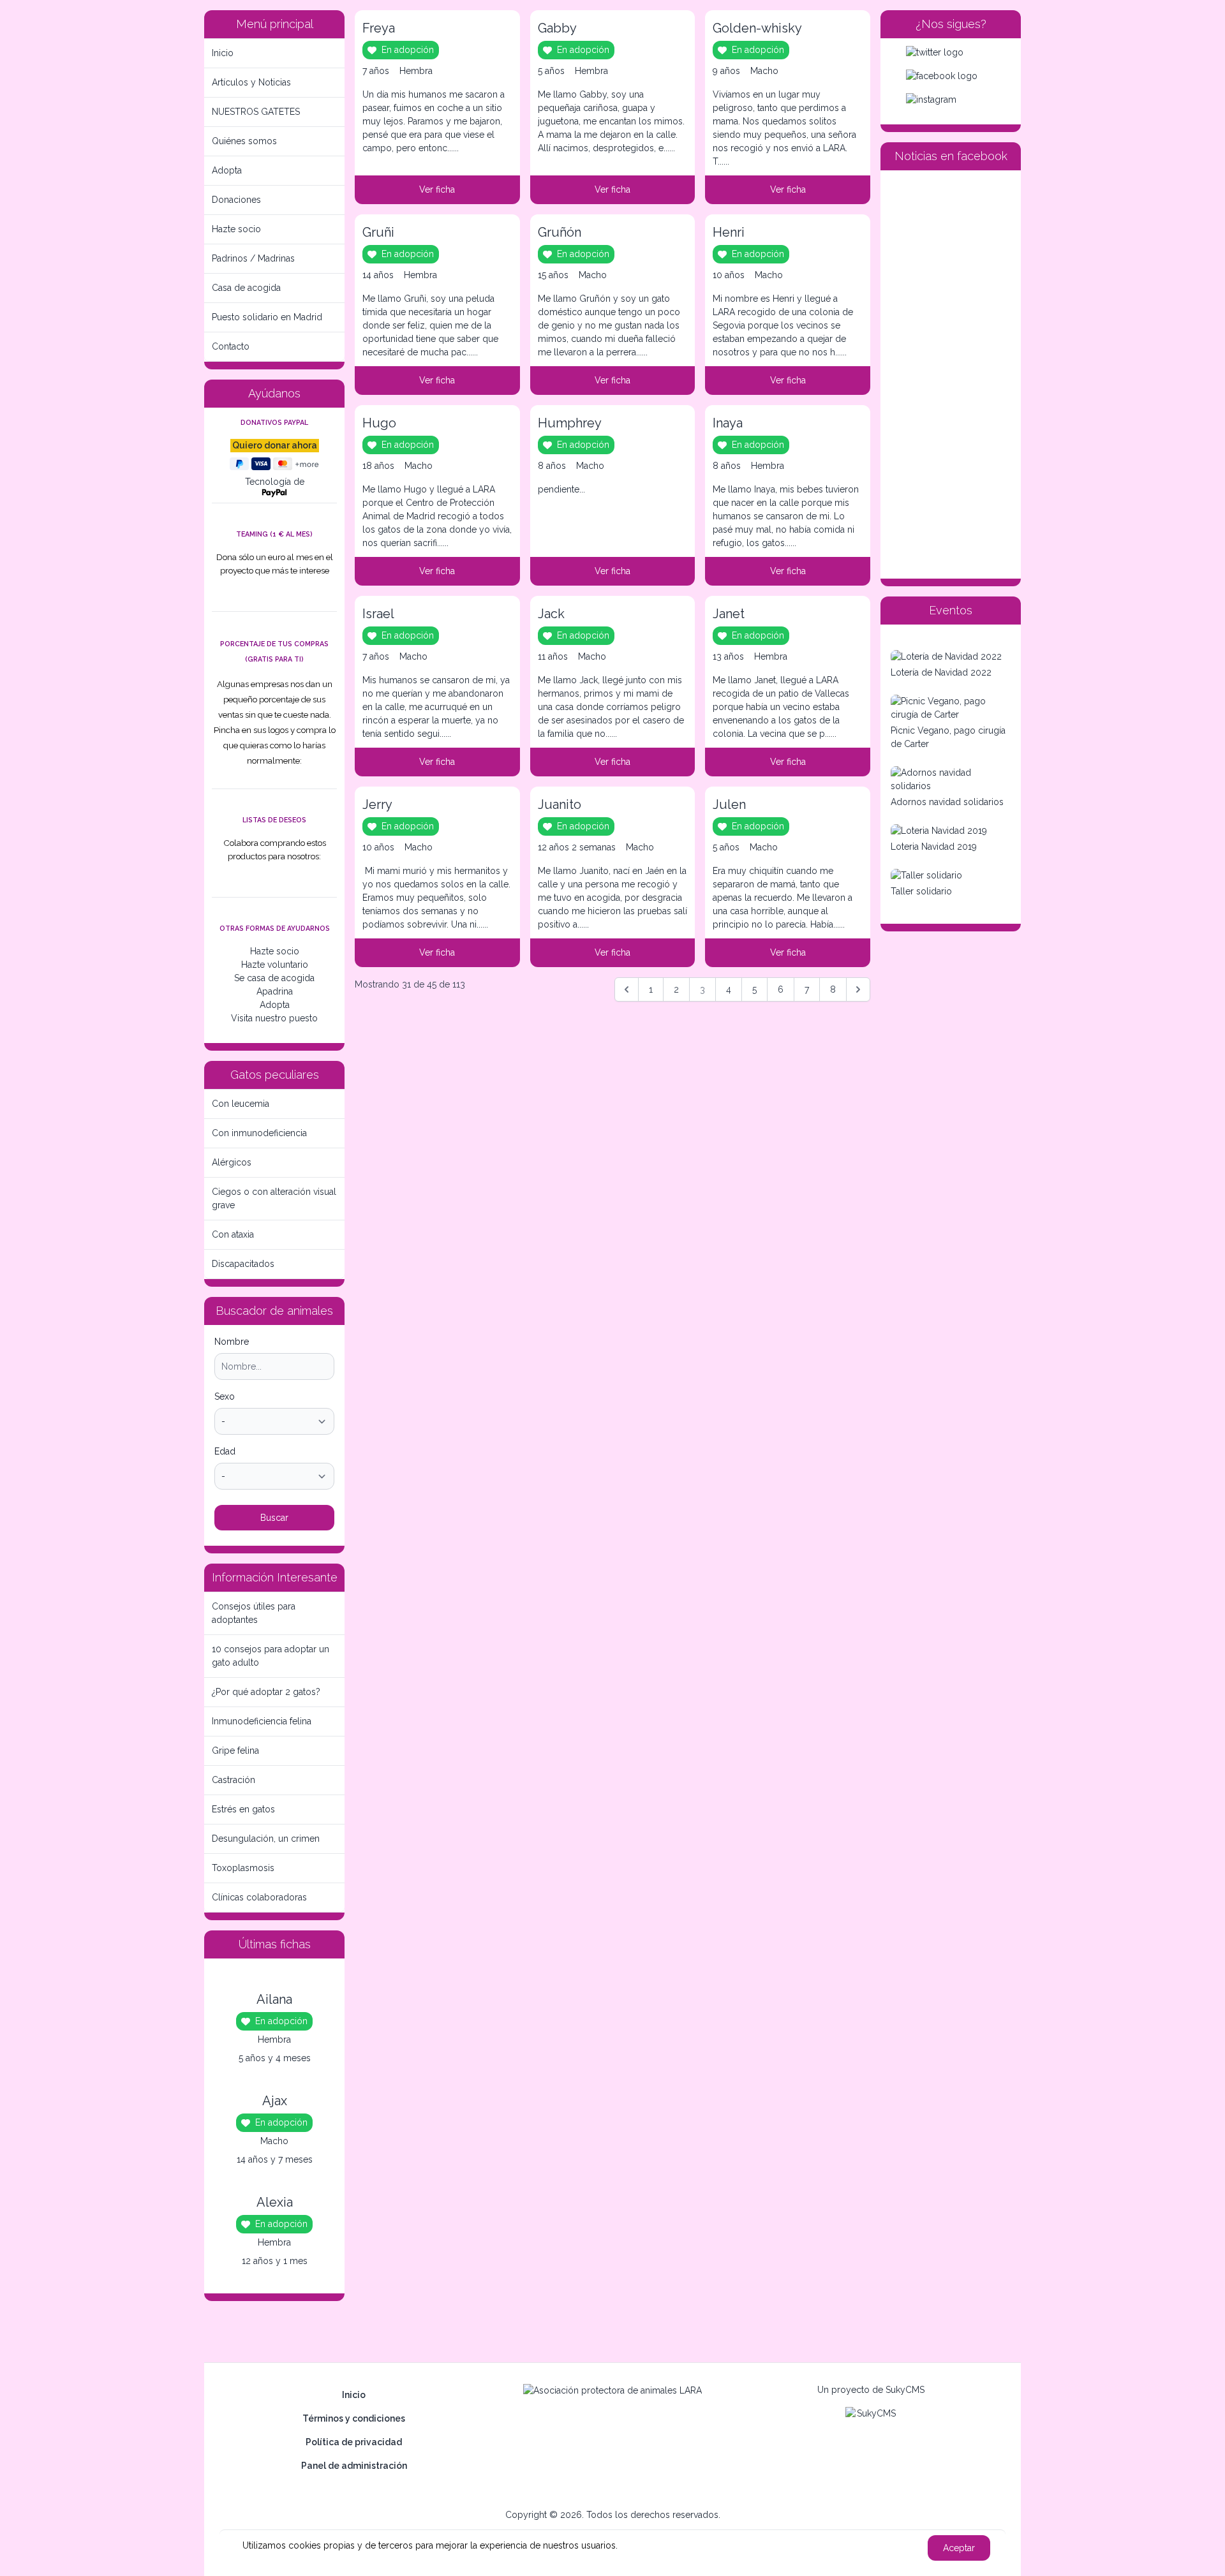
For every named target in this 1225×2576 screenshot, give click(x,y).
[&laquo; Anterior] (627, 989)
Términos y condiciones (354, 2418)
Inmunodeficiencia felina (262, 1721)
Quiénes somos (244, 141)
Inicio (223, 53)
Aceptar (959, 2548)
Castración (234, 1780)
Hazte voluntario (275, 965)
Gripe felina (235, 1751)
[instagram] (951, 100)
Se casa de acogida (274, 978)
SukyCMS (905, 2390)
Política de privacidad (354, 2442)
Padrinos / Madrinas (253, 258)
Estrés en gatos (243, 1809)
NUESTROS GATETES (256, 112)
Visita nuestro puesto (274, 1018)
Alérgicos (232, 1162)
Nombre (232, 1342)
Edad (225, 1451)
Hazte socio (236, 229)
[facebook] (951, 76)
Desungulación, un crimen (266, 1839)
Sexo (225, 1396)
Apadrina (275, 991)
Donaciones (236, 200)
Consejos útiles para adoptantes (254, 1613)
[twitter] (951, 53)
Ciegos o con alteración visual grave (274, 1198)
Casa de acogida (246, 288)
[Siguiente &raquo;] (858, 989)
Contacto (231, 346)
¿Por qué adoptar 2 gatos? (266, 1692)
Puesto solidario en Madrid (267, 317)
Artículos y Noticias (251, 82)
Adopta (227, 170)
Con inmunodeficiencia (259, 1133)
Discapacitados (243, 1264)
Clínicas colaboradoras (259, 1897)
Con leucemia (241, 1104)
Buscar (274, 1518)
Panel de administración (354, 2466)
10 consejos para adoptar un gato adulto (271, 1656)
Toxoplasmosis (243, 1868)
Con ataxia (233, 1234)
